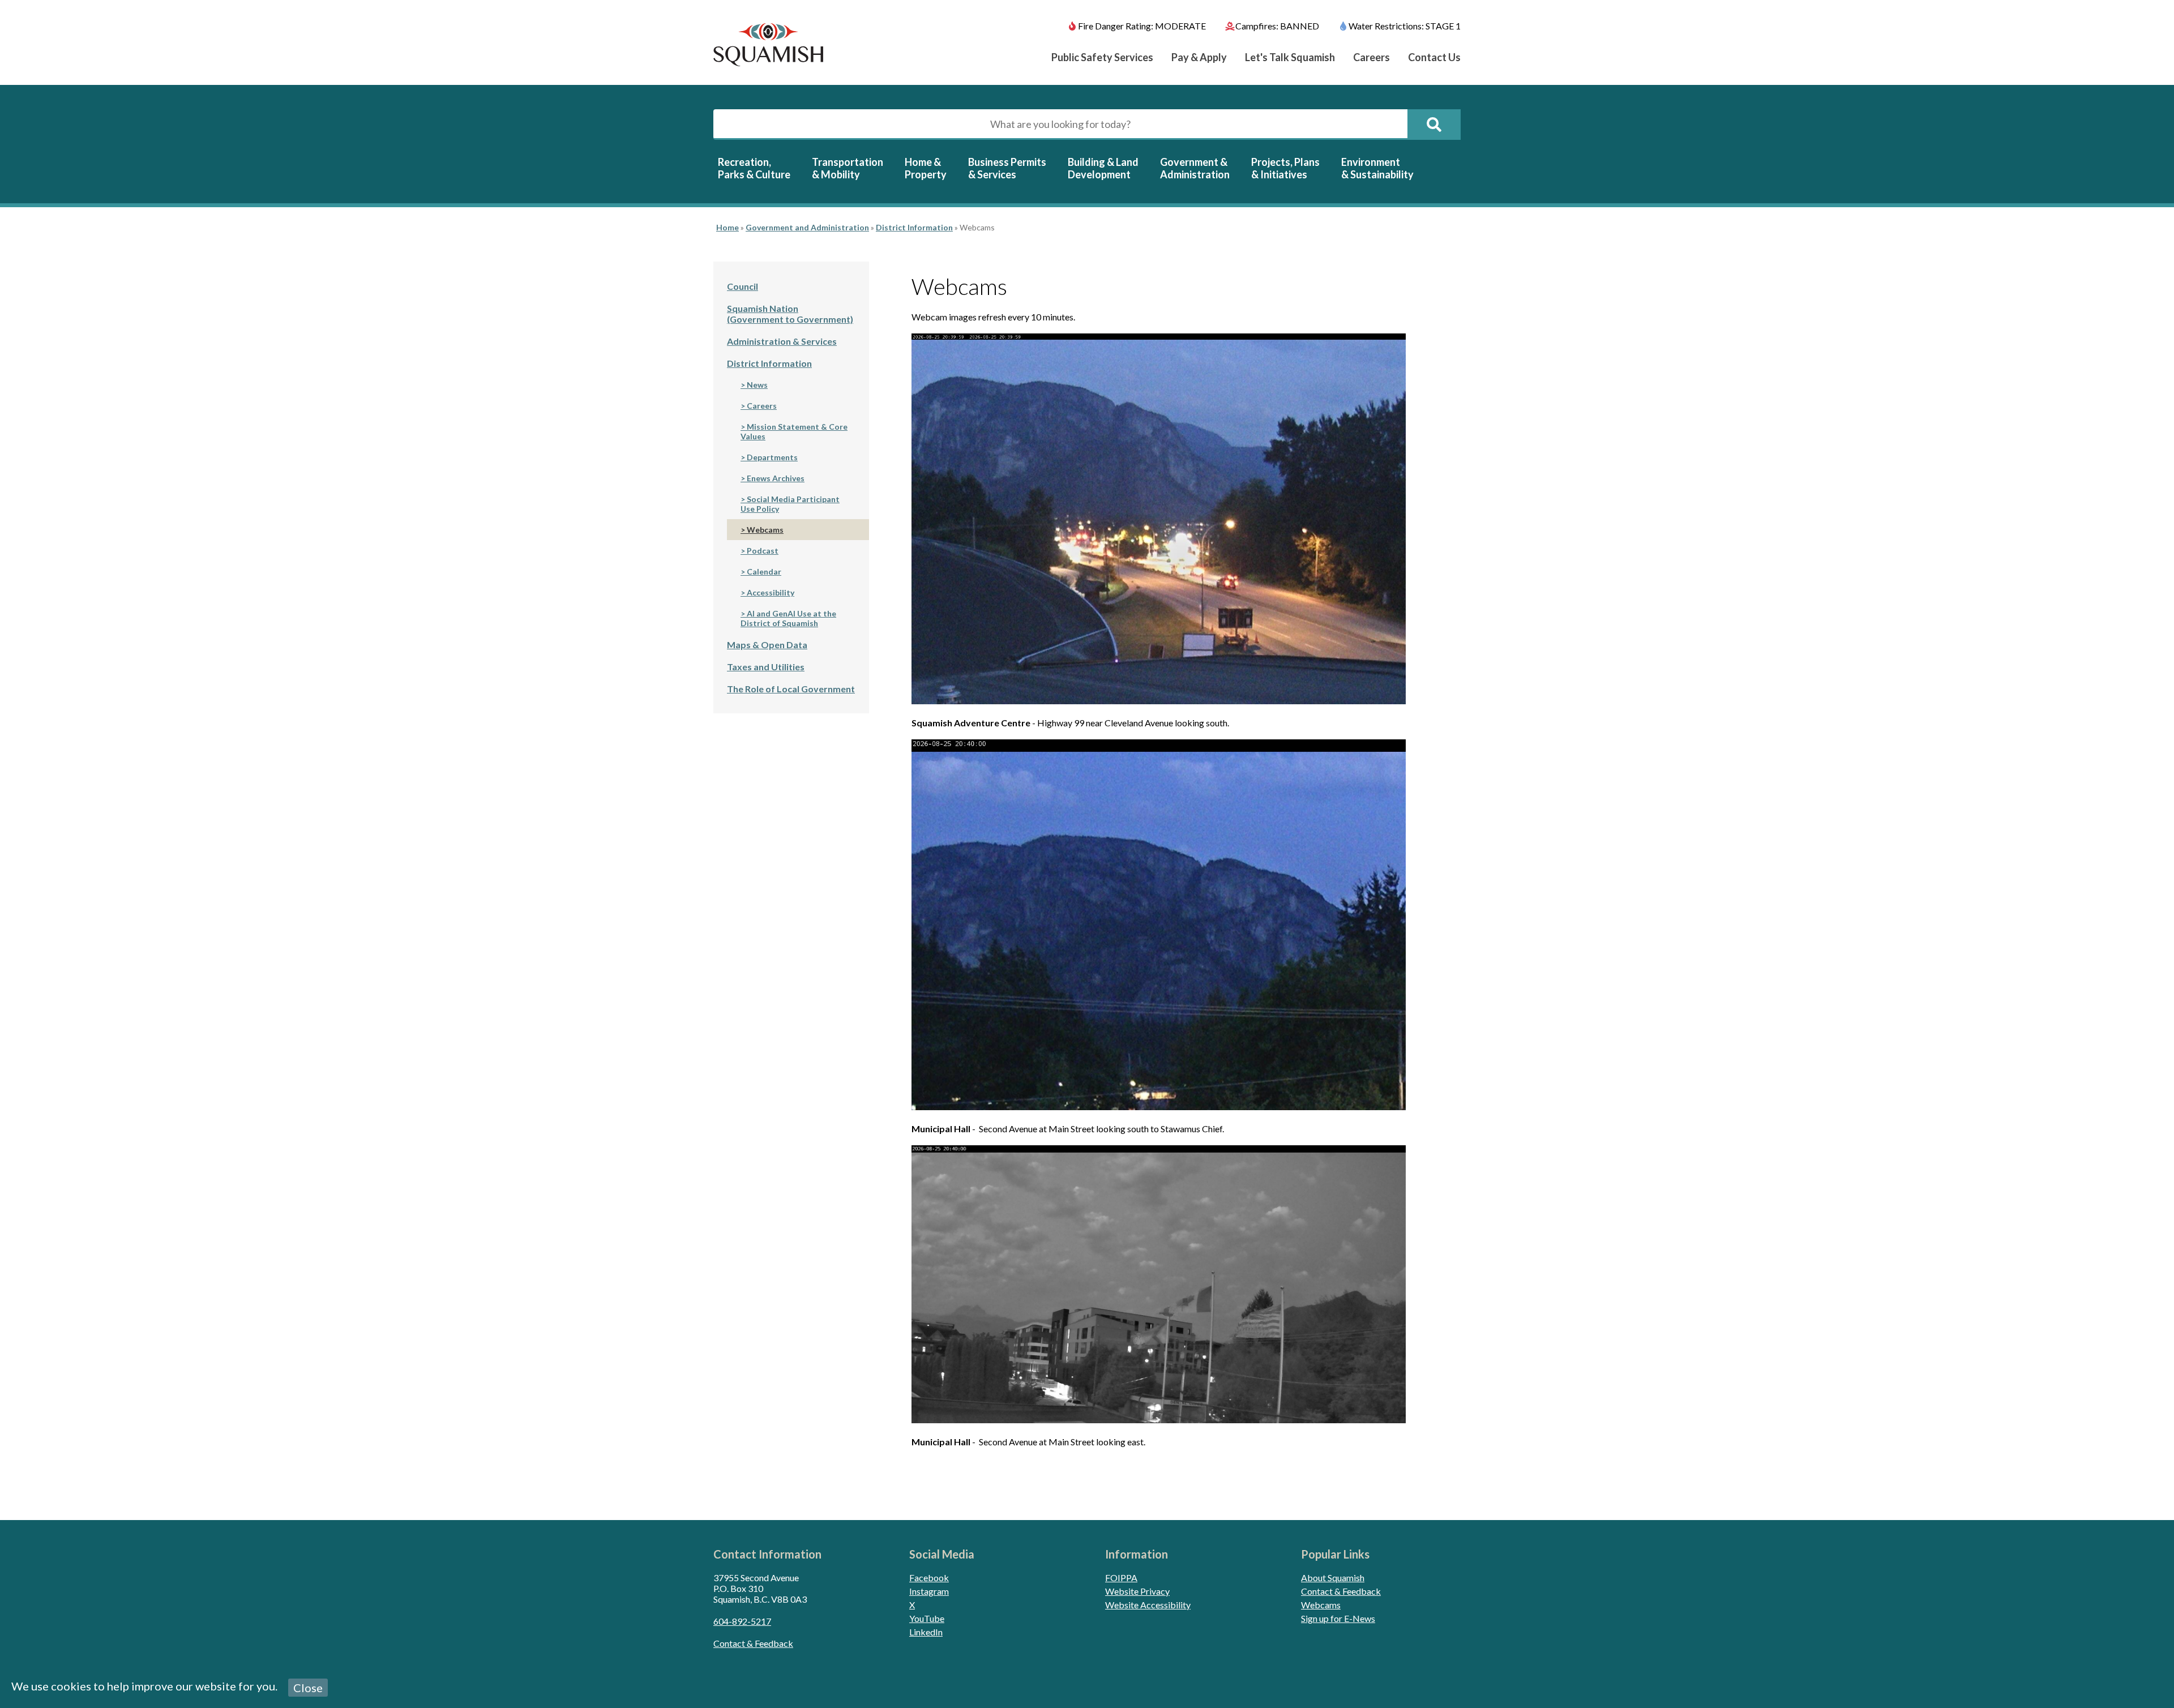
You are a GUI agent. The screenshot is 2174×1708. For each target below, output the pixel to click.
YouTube (927, 1618)
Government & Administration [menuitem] (1195, 168)
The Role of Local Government (791, 689)
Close (308, 1688)
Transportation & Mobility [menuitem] (848, 168)
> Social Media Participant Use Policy (790, 504)
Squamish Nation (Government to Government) (790, 314)
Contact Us (1434, 57)
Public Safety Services (1102, 57)
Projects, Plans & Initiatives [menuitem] (1285, 168)
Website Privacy (1137, 1591)
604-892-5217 (742, 1621)
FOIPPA (1121, 1578)
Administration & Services (782, 341)
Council (743, 286)
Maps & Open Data (767, 645)
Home (727, 227)
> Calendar (761, 572)
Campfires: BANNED (1277, 26)
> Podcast (759, 551)
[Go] (1434, 125)
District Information (914, 227)
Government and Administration (807, 227)
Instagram (929, 1591)
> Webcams (762, 530)
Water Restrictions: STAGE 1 (1405, 26)
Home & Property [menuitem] (926, 168)
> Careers (759, 406)
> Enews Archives (773, 478)
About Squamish (1333, 1578)
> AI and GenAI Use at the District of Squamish (788, 618)
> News (754, 385)
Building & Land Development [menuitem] (1103, 168)
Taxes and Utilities (766, 667)
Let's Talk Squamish (1290, 57)
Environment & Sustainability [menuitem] (1377, 168)
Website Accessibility (1148, 1605)
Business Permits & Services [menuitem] (1007, 168)
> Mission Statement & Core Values (794, 431)
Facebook (929, 1578)
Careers (1371, 57)
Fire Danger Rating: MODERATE (1142, 26)
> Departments (769, 457)
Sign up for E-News (1338, 1618)
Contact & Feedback (753, 1643)
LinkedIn (926, 1632)
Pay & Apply (1199, 57)
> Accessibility (767, 592)
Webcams (1321, 1605)
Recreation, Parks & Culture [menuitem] (754, 168)
